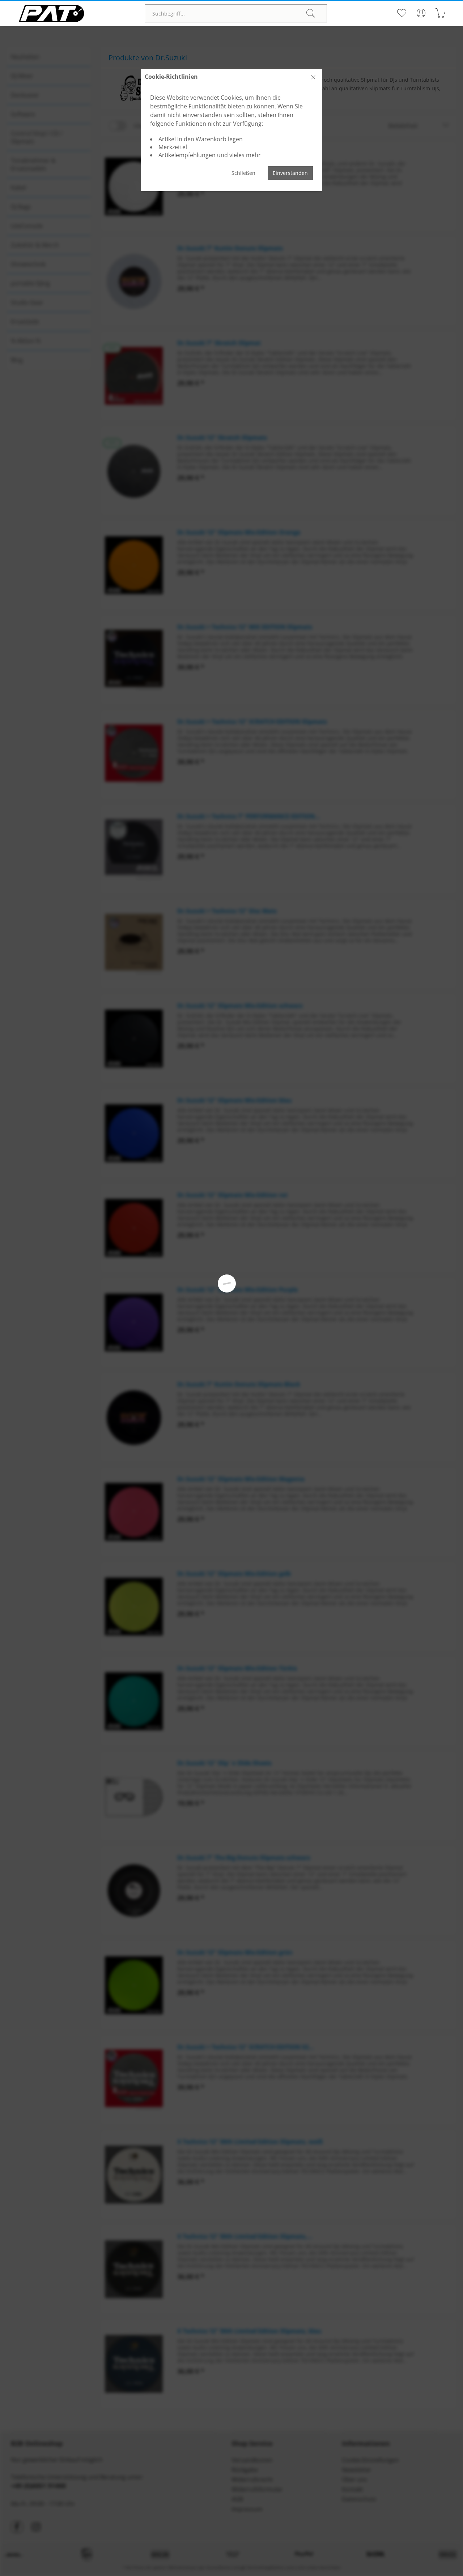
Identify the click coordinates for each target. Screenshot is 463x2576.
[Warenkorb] (440, 13)
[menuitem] (236, 13)
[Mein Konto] (421, 13)
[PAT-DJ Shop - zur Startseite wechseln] (51, 13)
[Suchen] (311, 13)
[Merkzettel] (401, 13)
